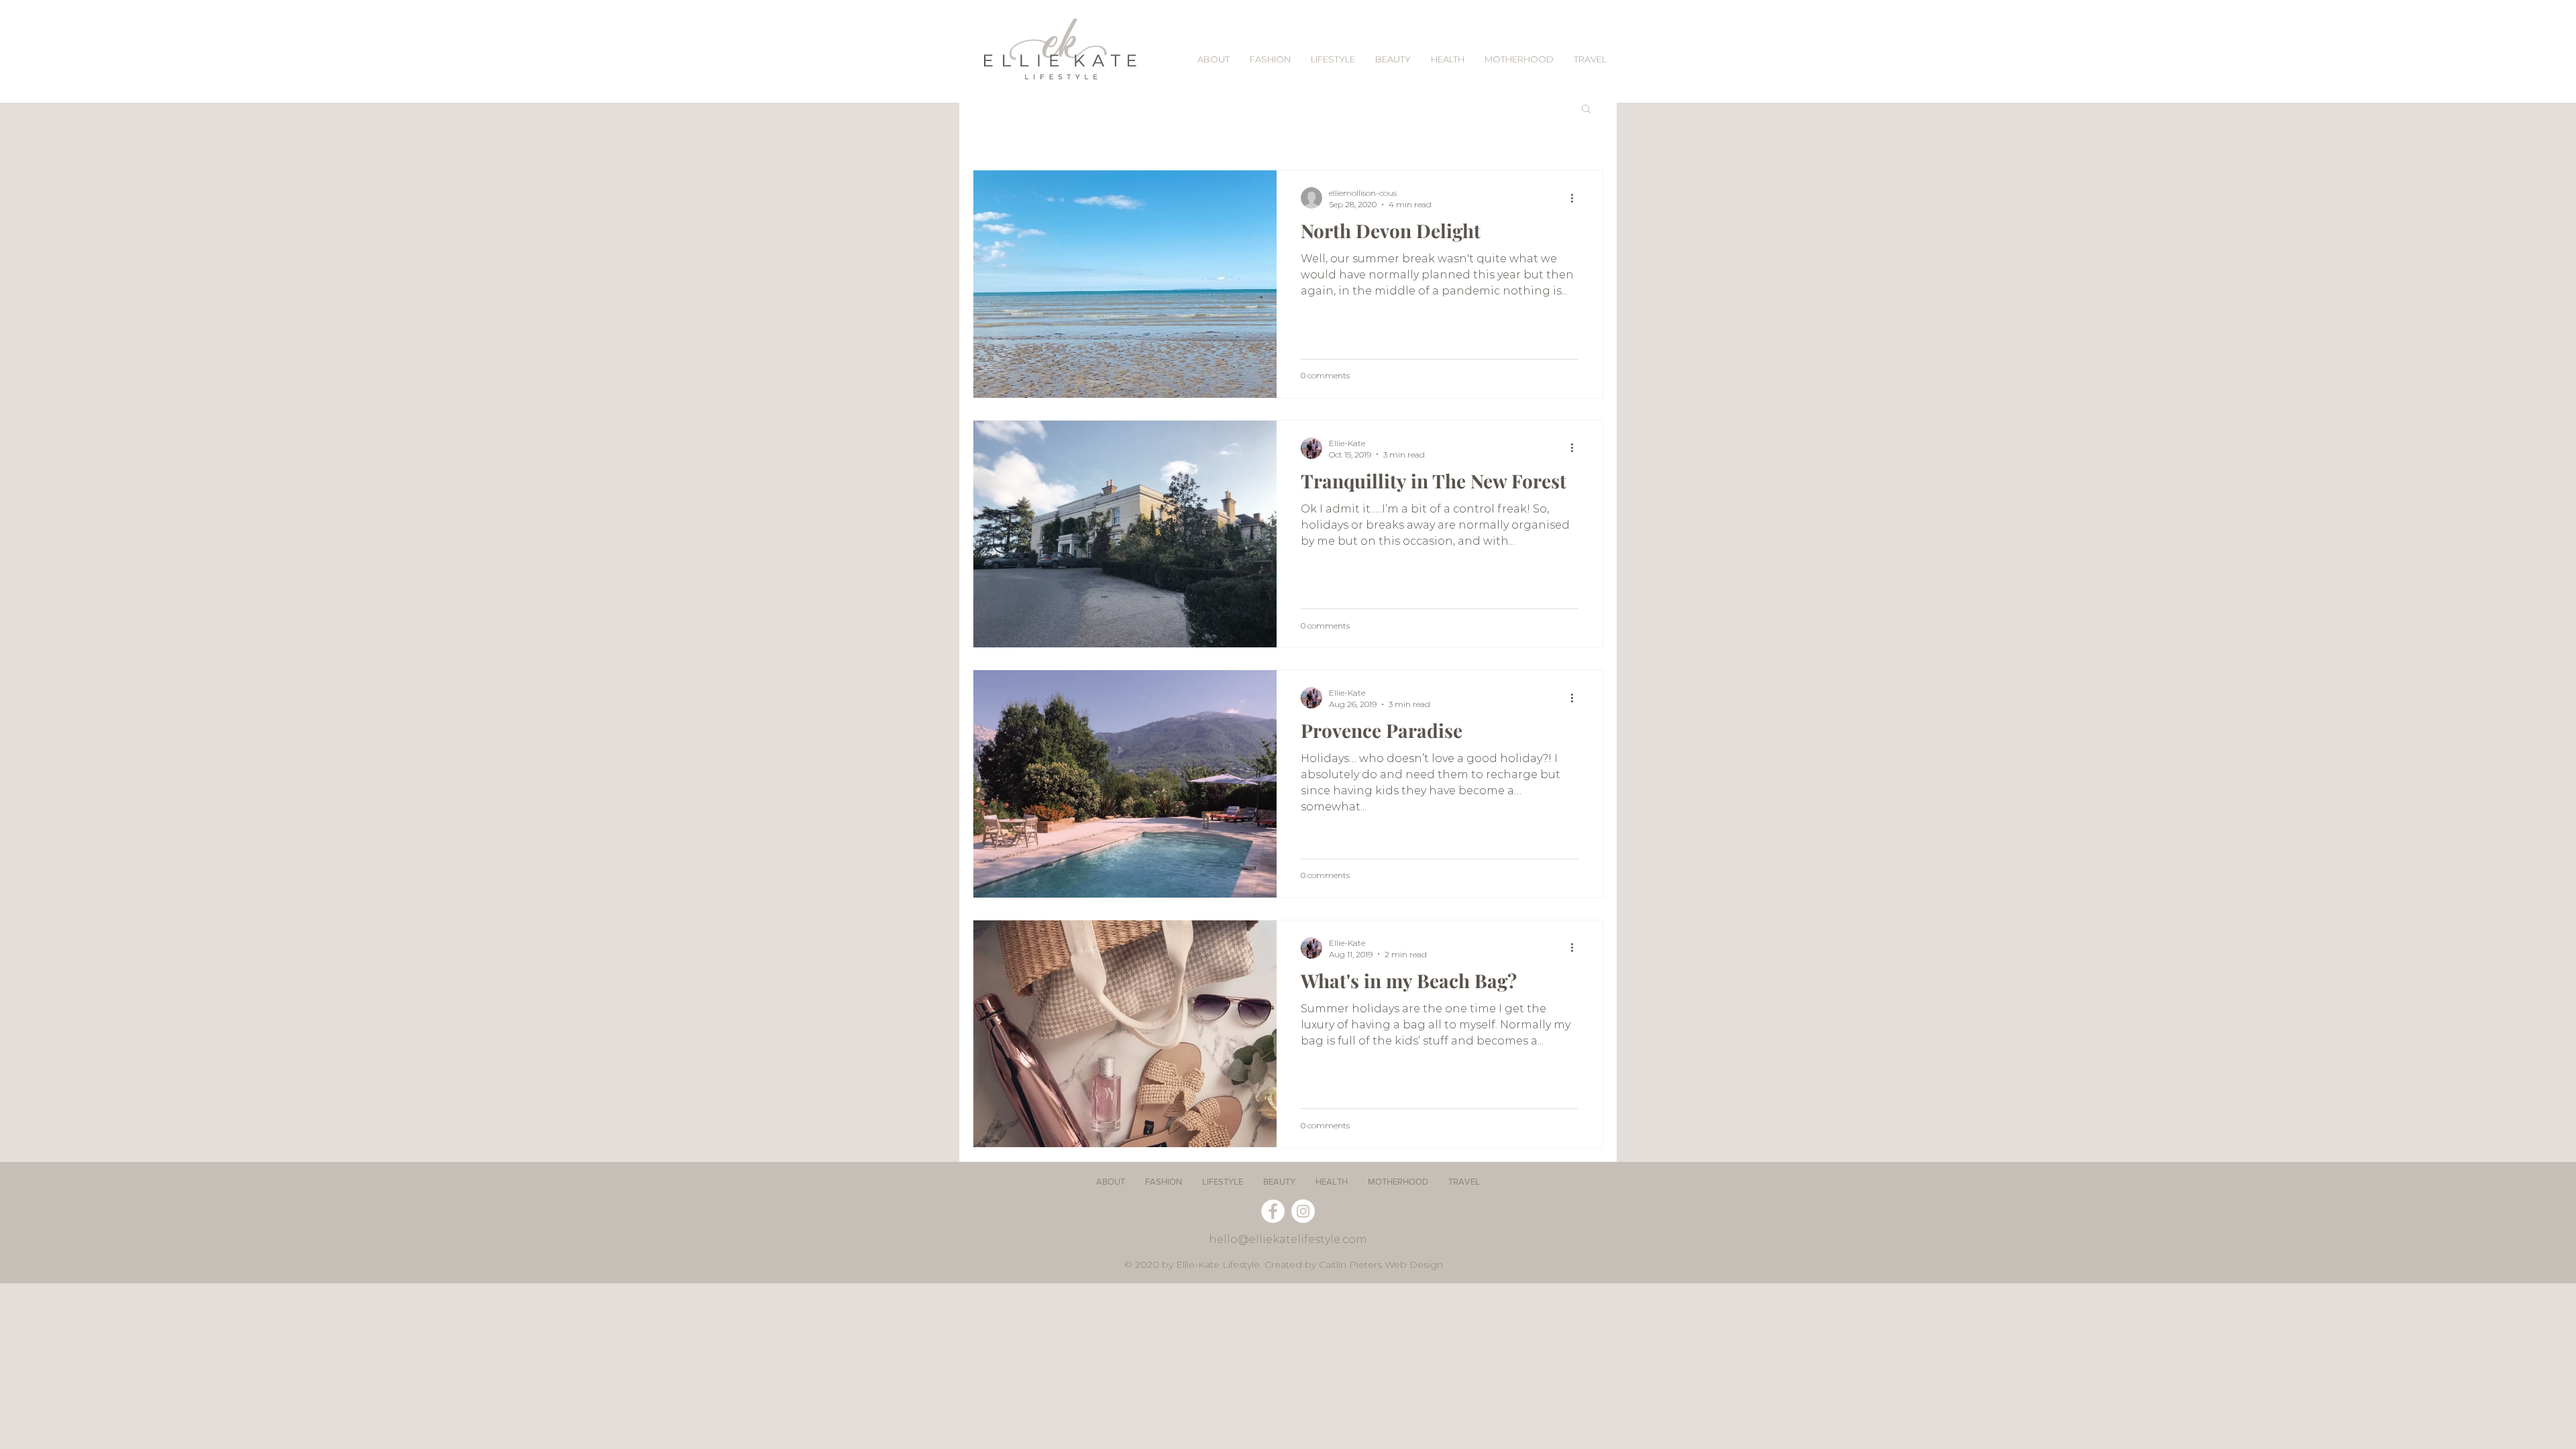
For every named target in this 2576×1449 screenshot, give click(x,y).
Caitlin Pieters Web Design (1381, 1265)
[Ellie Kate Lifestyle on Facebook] (1273, 1211)
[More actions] (1576, 198)
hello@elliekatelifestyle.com (1288, 1239)
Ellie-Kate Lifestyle (1218, 1265)
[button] (1586, 110)
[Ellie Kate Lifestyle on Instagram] (1303, 1211)
